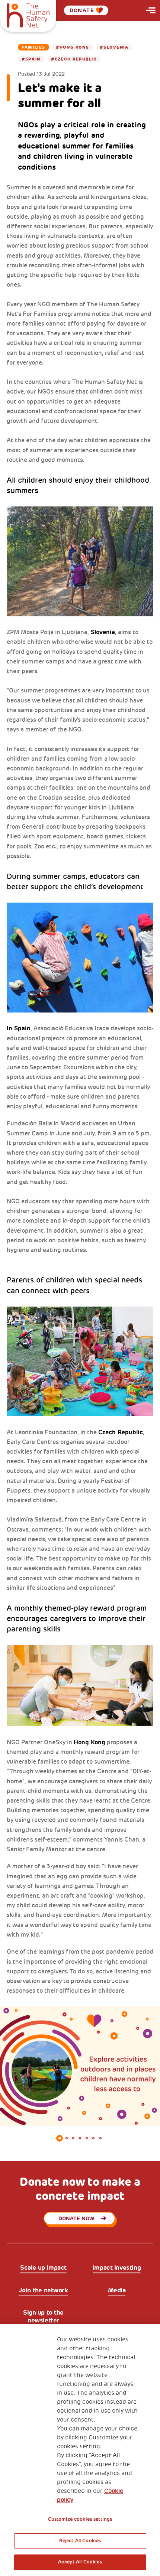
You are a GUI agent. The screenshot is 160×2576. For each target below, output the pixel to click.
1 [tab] (60, 2138)
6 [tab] (93, 2138)
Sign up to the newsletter (43, 2316)
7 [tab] (100, 2138)
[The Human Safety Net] (28, 14)
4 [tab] (80, 2138)
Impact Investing (117, 2268)
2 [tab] (66, 2138)
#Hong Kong (73, 47)
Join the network (43, 2290)
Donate (82, 10)
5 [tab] (87, 2138)
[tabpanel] (80, 2066)
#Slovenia (114, 47)
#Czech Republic (74, 59)
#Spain (31, 59)
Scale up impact (43, 2268)
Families (33, 47)
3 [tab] (73, 2138)
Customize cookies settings (80, 2519)
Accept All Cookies (80, 2562)
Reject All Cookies (80, 2541)
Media (117, 2290)
